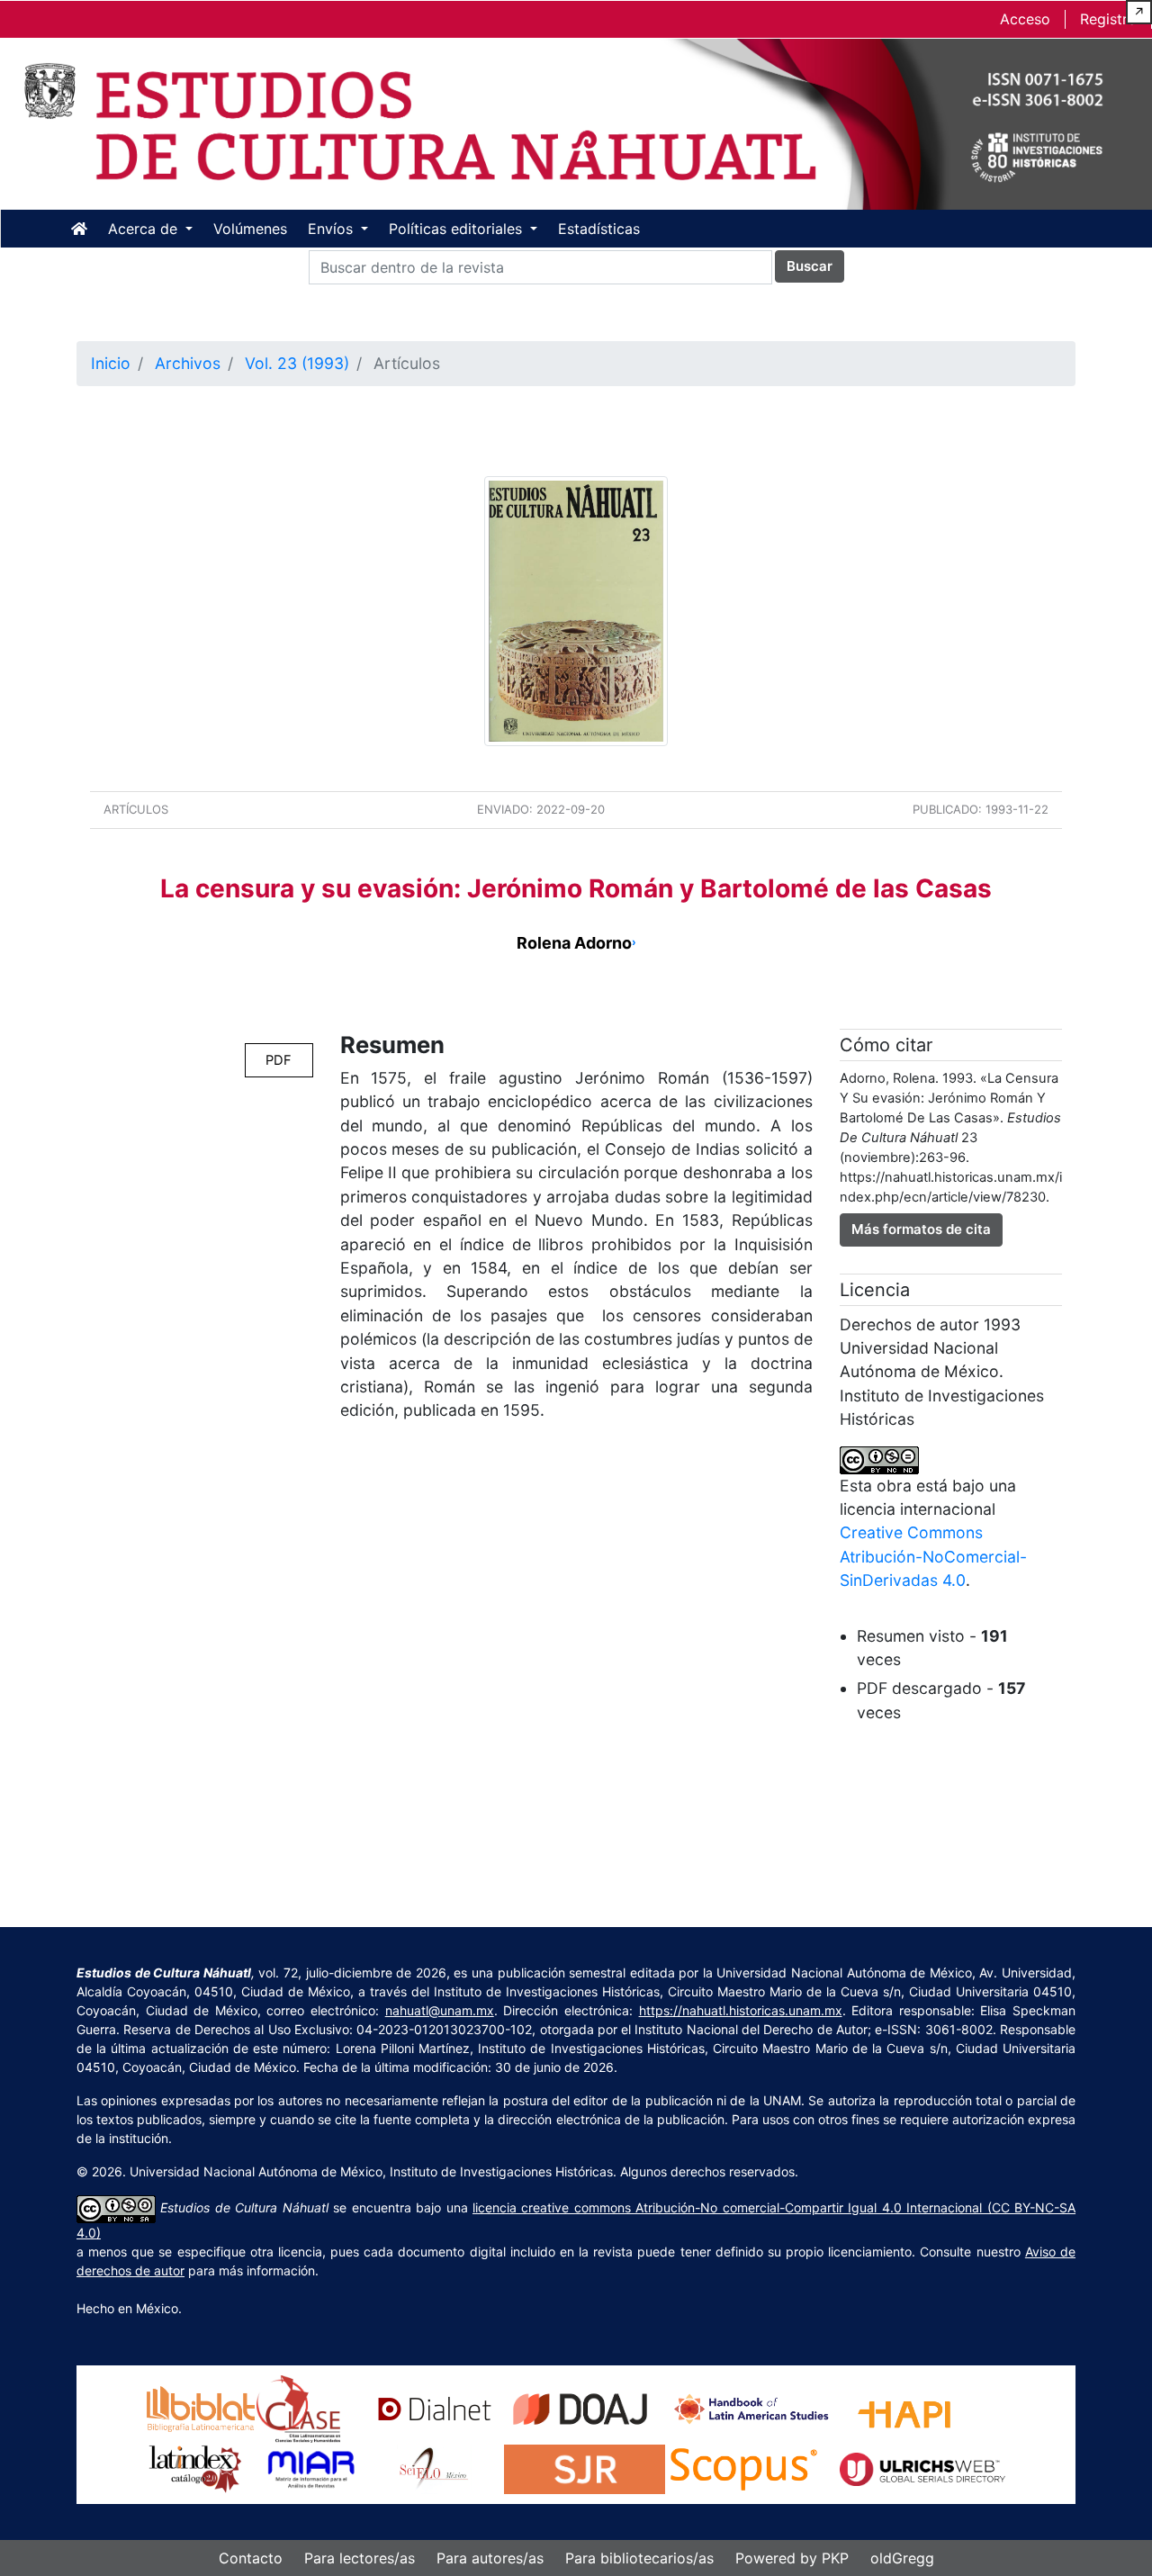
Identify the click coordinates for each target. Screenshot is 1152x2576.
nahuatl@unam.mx (440, 2010)
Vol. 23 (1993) (297, 363)
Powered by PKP (792, 2558)
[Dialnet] (435, 2407)
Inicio (111, 363)
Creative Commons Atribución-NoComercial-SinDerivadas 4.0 (933, 1556)
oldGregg (902, 2558)
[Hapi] (904, 2407)
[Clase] (298, 2407)
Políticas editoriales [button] (458, 229)
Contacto (251, 2558)
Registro (1108, 19)
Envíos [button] (333, 229)
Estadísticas (599, 229)
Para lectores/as (360, 2558)
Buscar (810, 266)
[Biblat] (201, 2407)
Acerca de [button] (145, 229)
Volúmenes (250, 229)
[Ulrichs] (922, 2468)
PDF (279, 1060)
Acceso (1025, 19)
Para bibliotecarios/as (639, 2558)
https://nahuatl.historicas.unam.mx (741, 2010)
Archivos (188, 363)
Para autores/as (490, 2558)
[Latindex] (195, 2468)
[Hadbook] (752, 2407)
